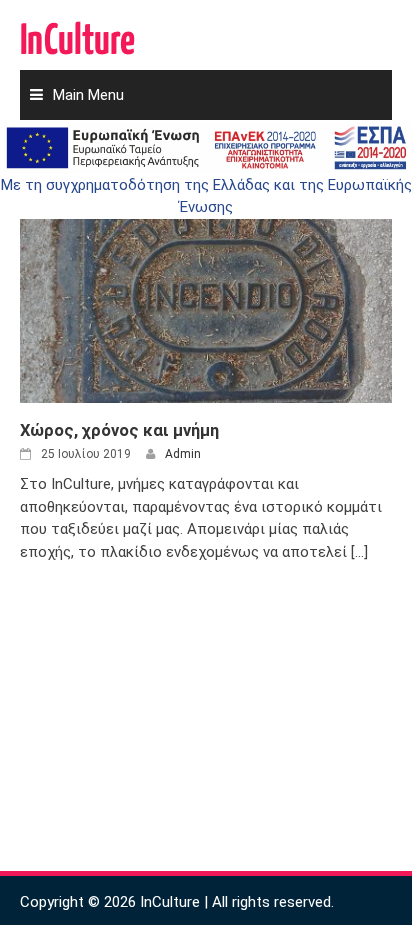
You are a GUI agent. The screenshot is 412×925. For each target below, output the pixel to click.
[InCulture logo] (78, 30)
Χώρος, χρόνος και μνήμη (119, 430)
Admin (183, 454)
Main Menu (88, 95)
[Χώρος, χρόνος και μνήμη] (206, 297)
